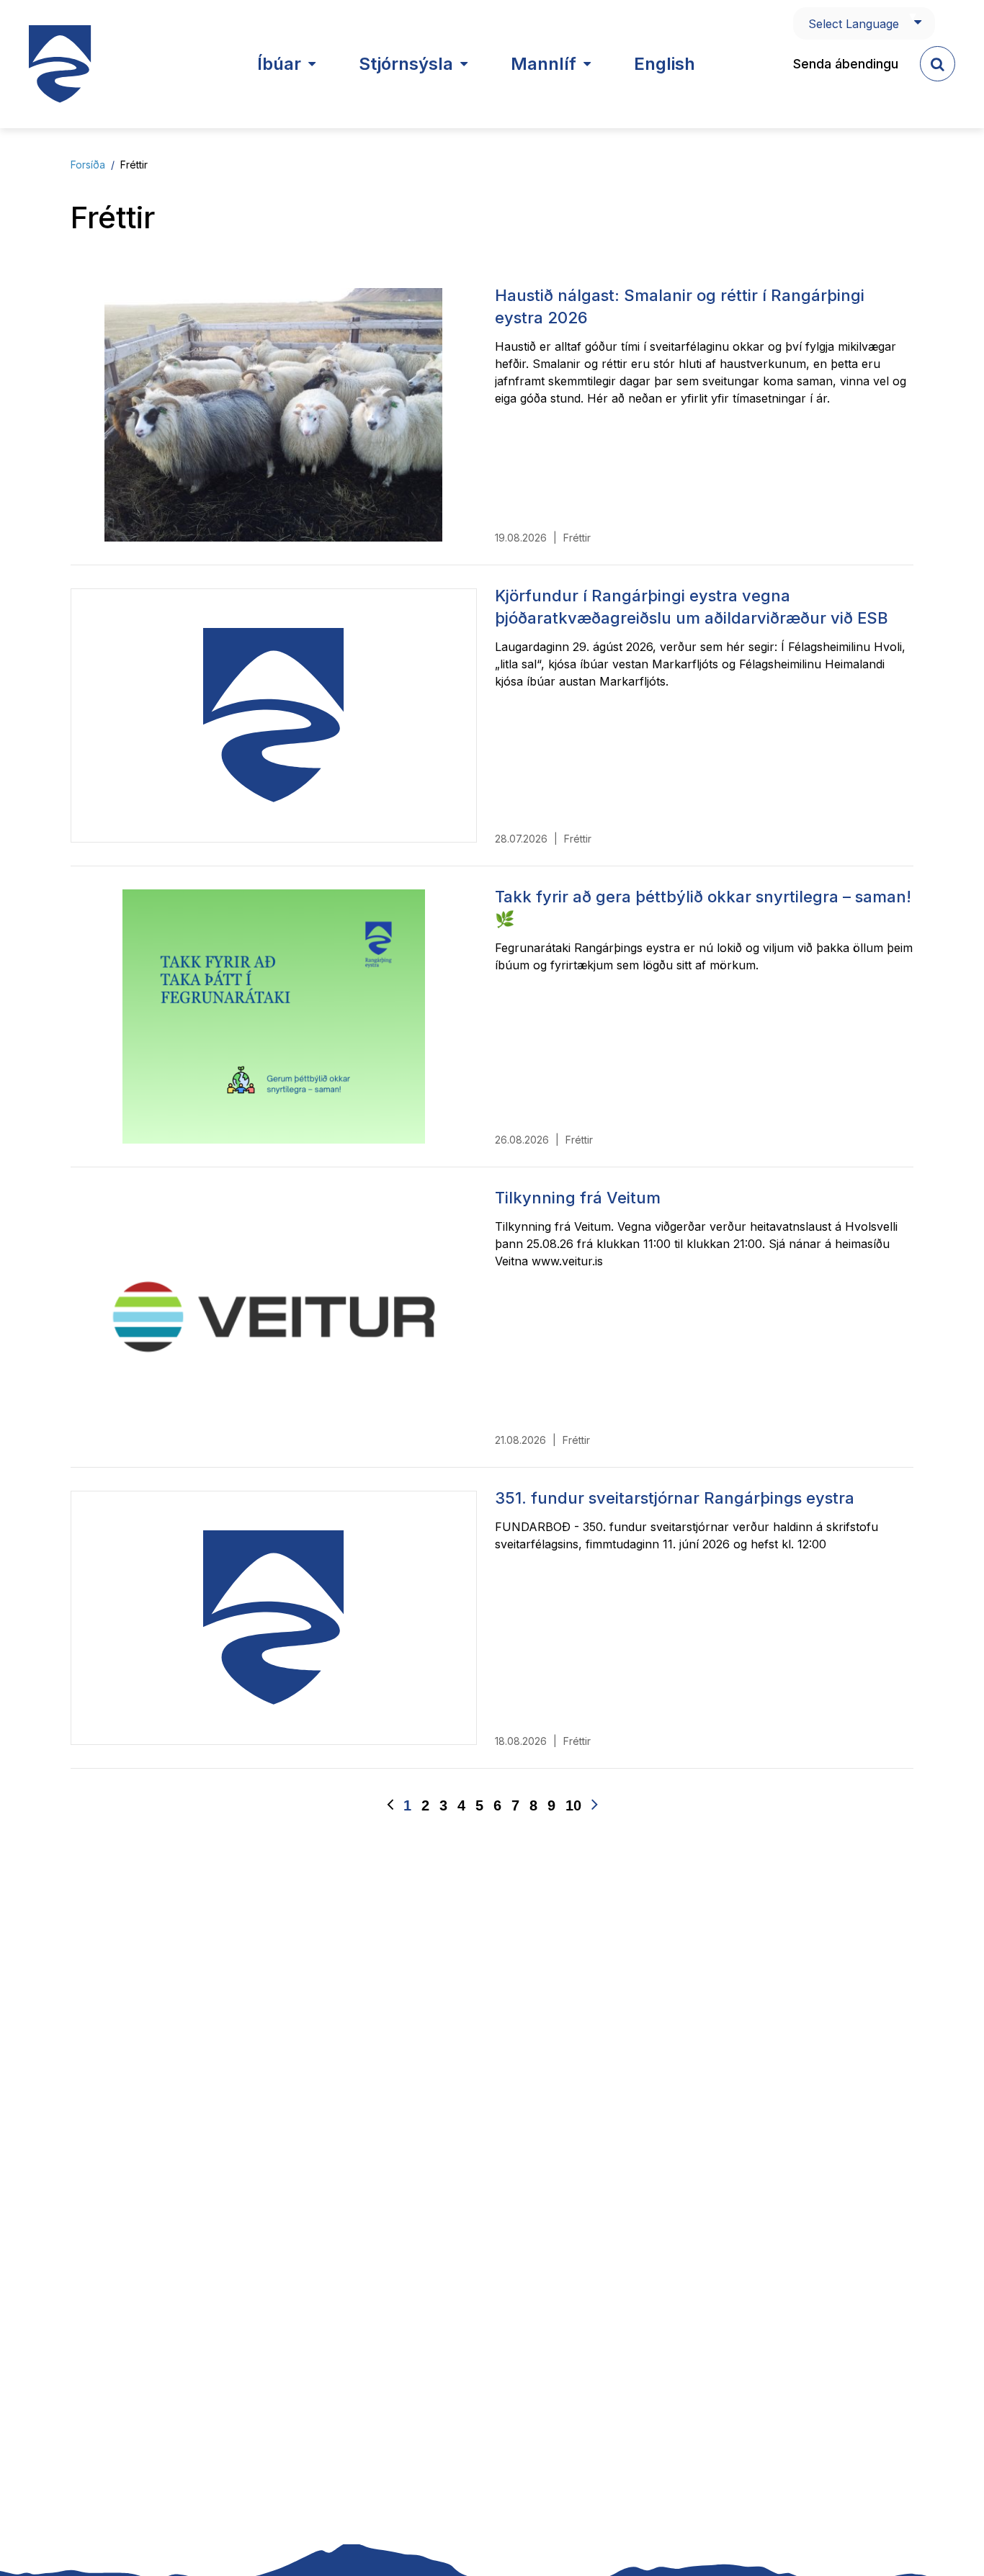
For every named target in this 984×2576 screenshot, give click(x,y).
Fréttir (134, 165)
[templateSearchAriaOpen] (938, 64)
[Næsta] (595, 1805)
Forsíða (88, 165)
